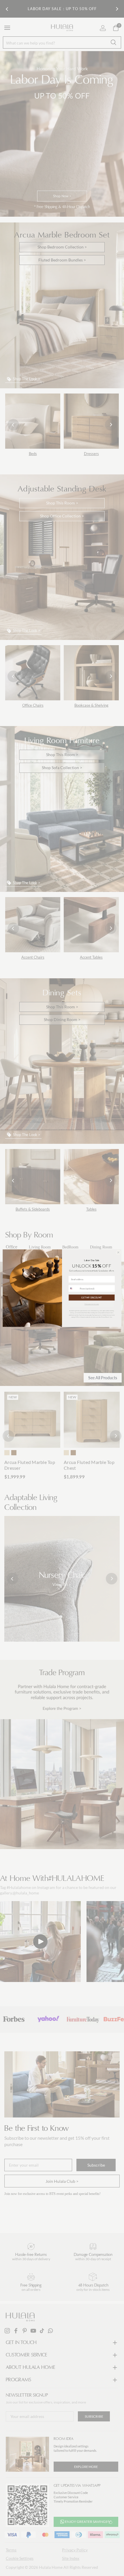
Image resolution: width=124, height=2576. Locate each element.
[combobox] (73, 1288)
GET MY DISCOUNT (92, 1298)
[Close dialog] (118, 1252)
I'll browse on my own (92, 1304)
